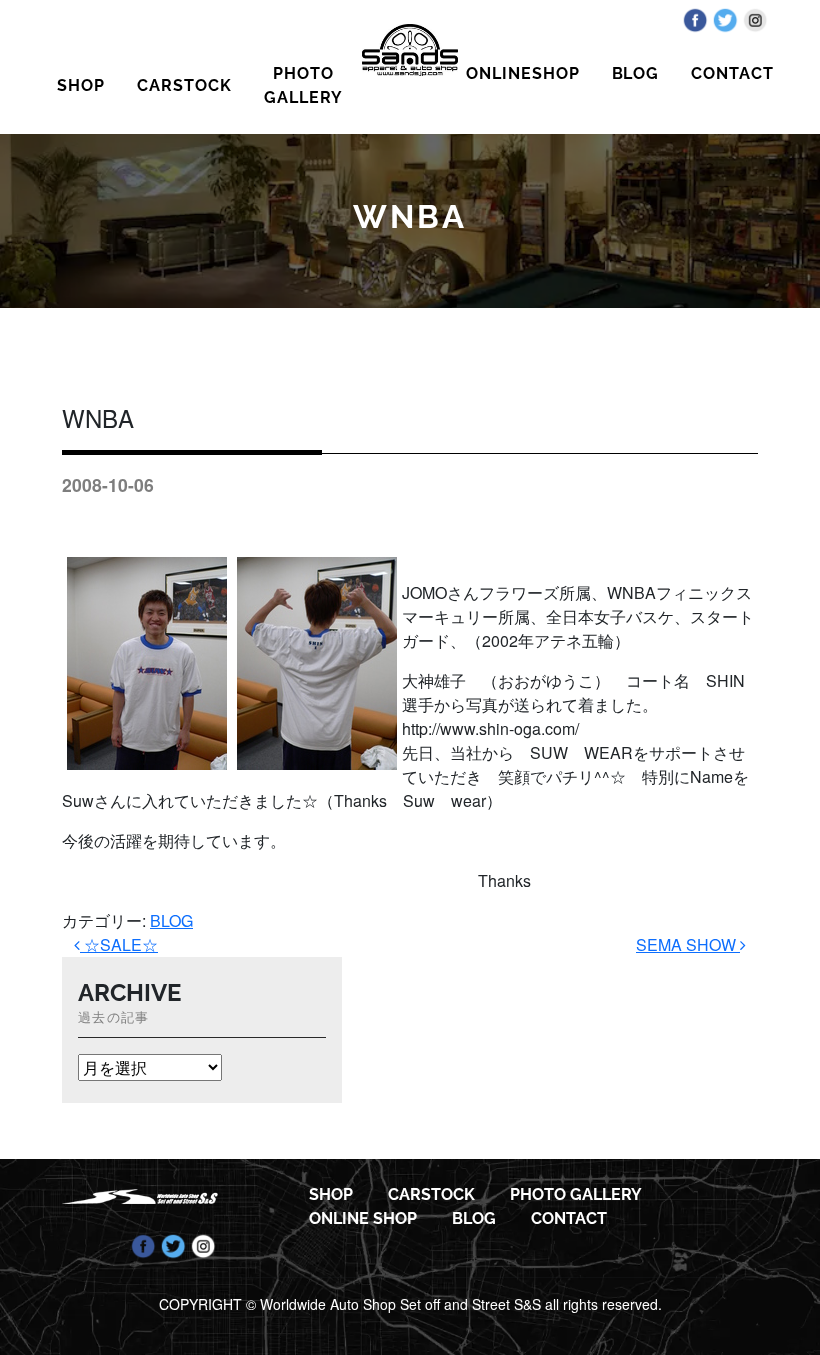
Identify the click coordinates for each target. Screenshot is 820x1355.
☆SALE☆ (119, 944)
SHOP (81, 85)
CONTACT (732, 73)
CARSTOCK (184, 85)
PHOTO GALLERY (303, 85)
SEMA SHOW (688, 944)
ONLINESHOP (523, 73)
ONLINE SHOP (363, 1218)
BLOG (636, 73)
